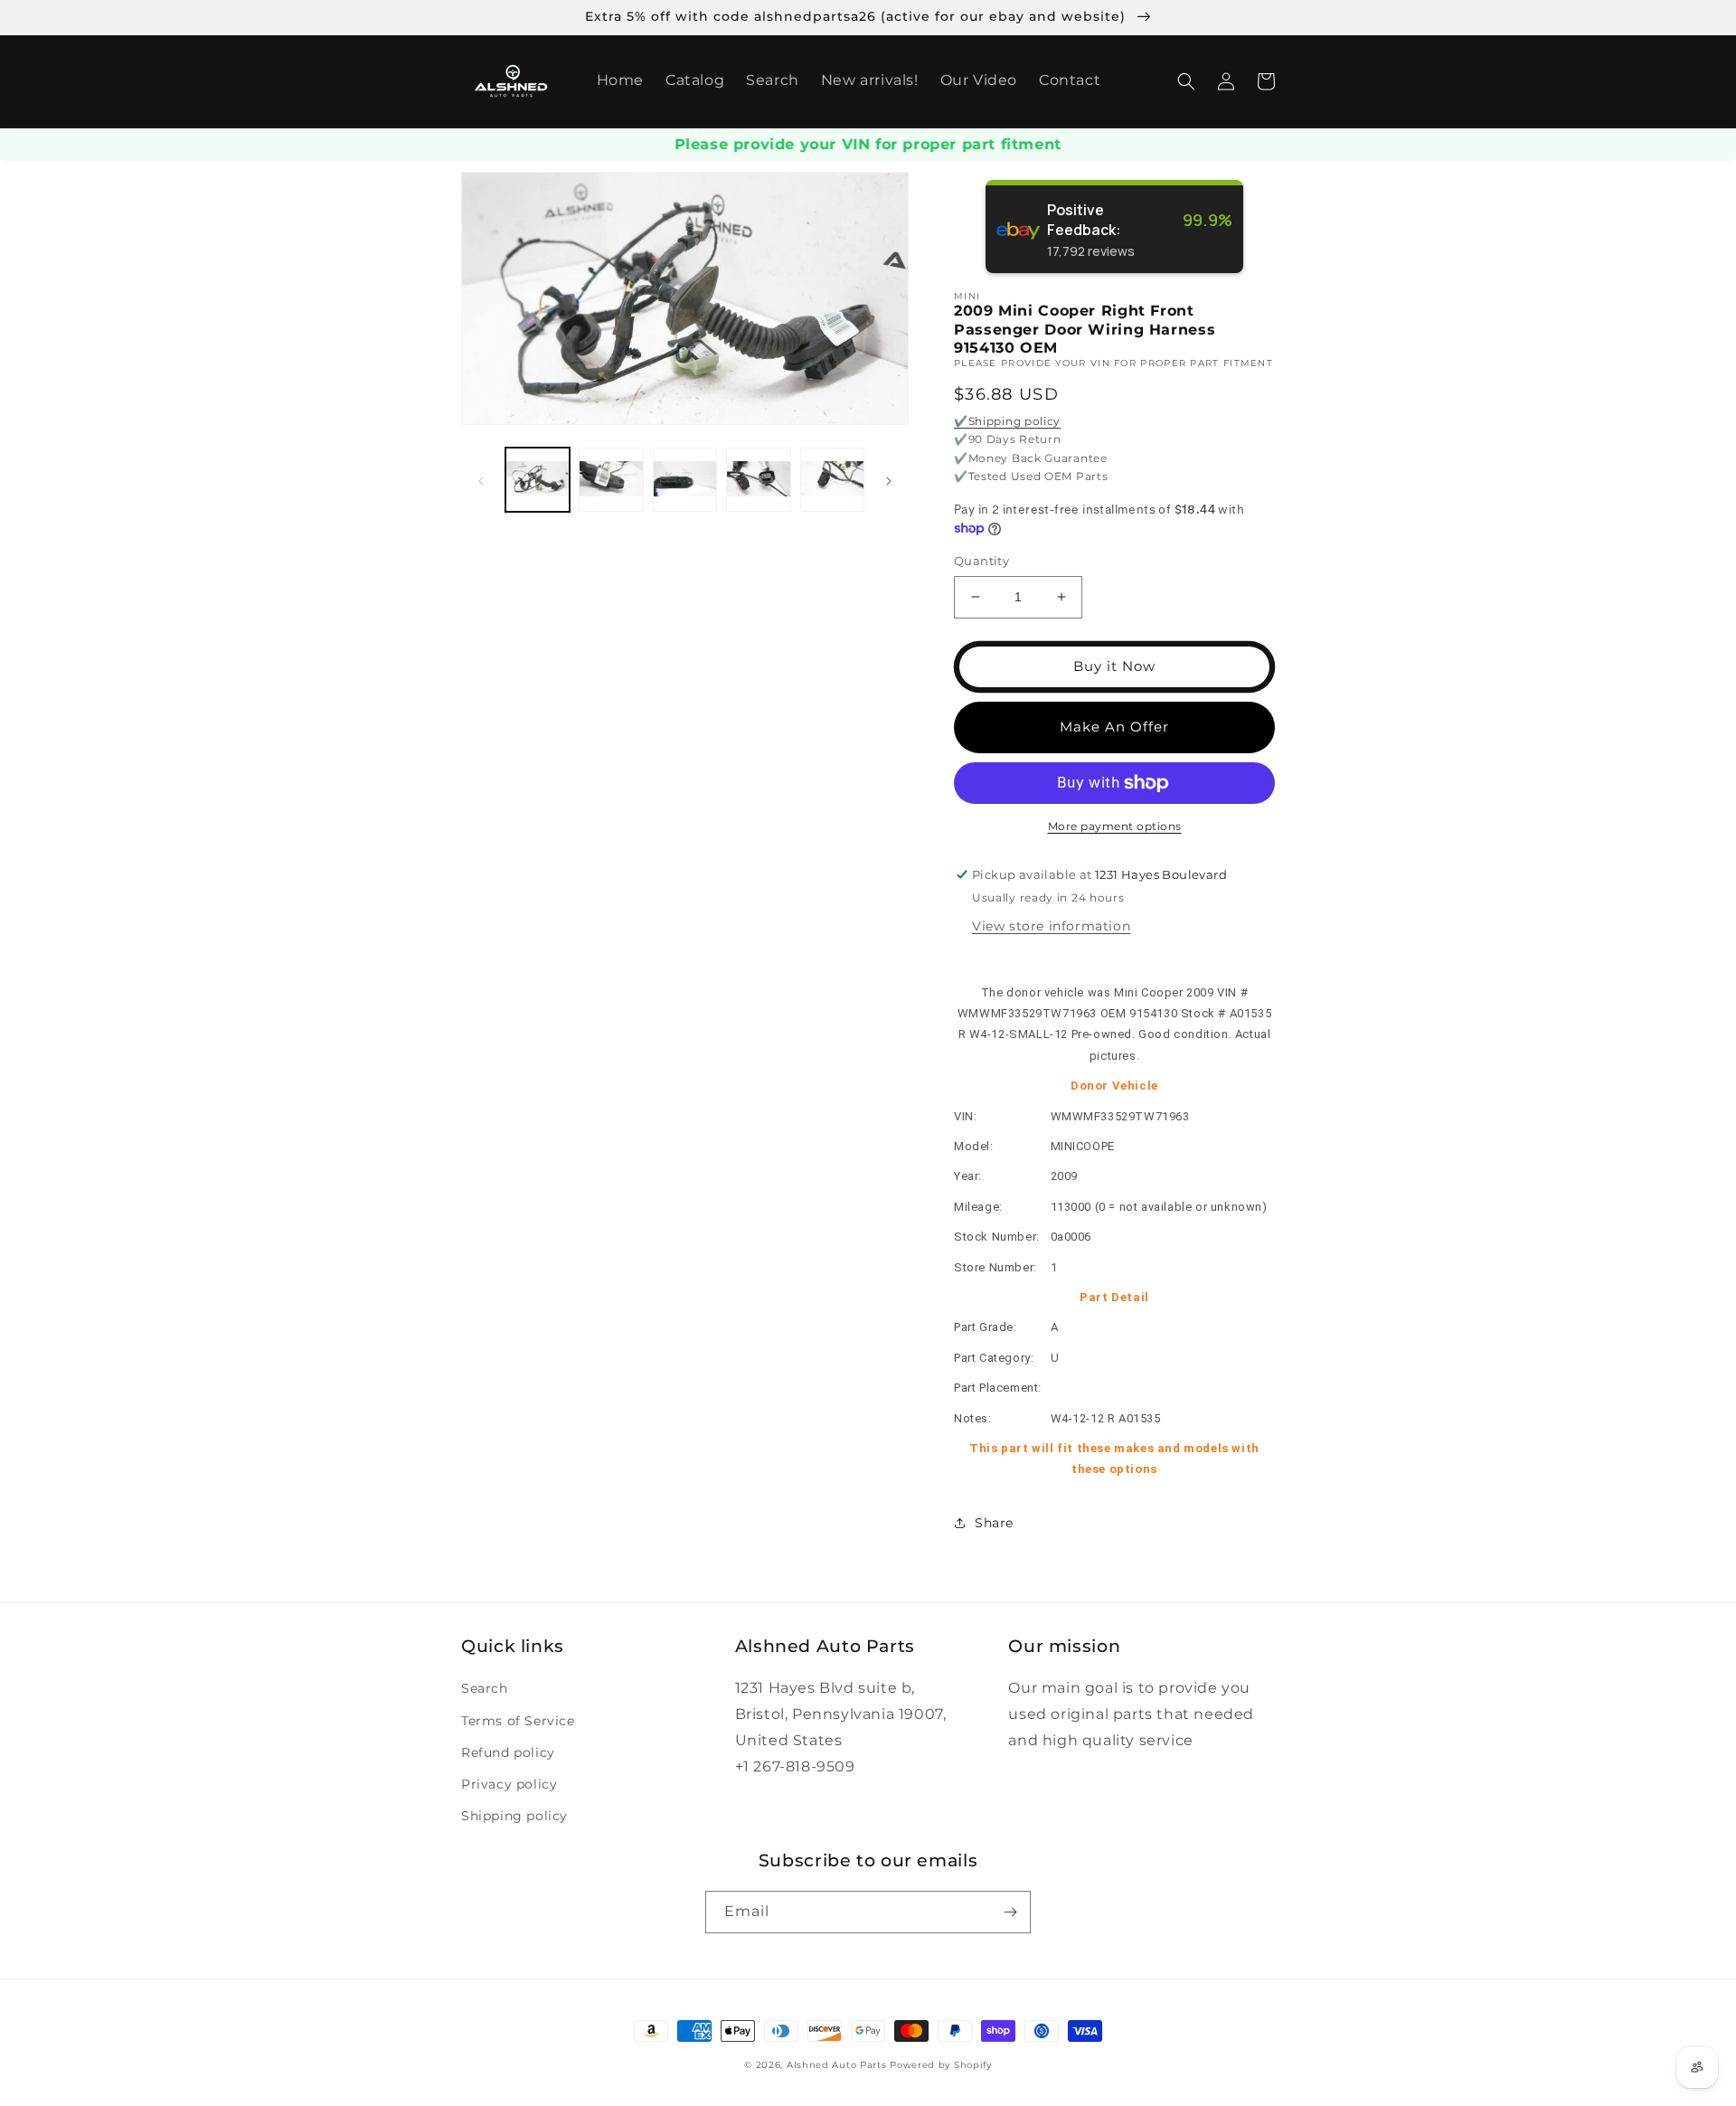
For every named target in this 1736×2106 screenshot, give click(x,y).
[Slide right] (889, 480)
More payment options (1115, 826)
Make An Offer (1114, 727)
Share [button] (994, 1523)
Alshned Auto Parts (837, 2065)
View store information (1051, 926)
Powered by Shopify (941, 2065)
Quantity (981, 561)
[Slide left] (481, 480)
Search (485, 1688)
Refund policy (508, 1752)
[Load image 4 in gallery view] (758, 480)
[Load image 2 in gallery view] (611, 480)
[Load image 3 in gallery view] (685, 480)
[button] (1186, 81)
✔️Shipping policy (1007, 421)
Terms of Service (518, 1721)
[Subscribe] (1010, 1912)
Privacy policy (509, 1784)
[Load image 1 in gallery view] (538, 480)
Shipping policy (514, 1816)
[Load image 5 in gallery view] (832, 480)
